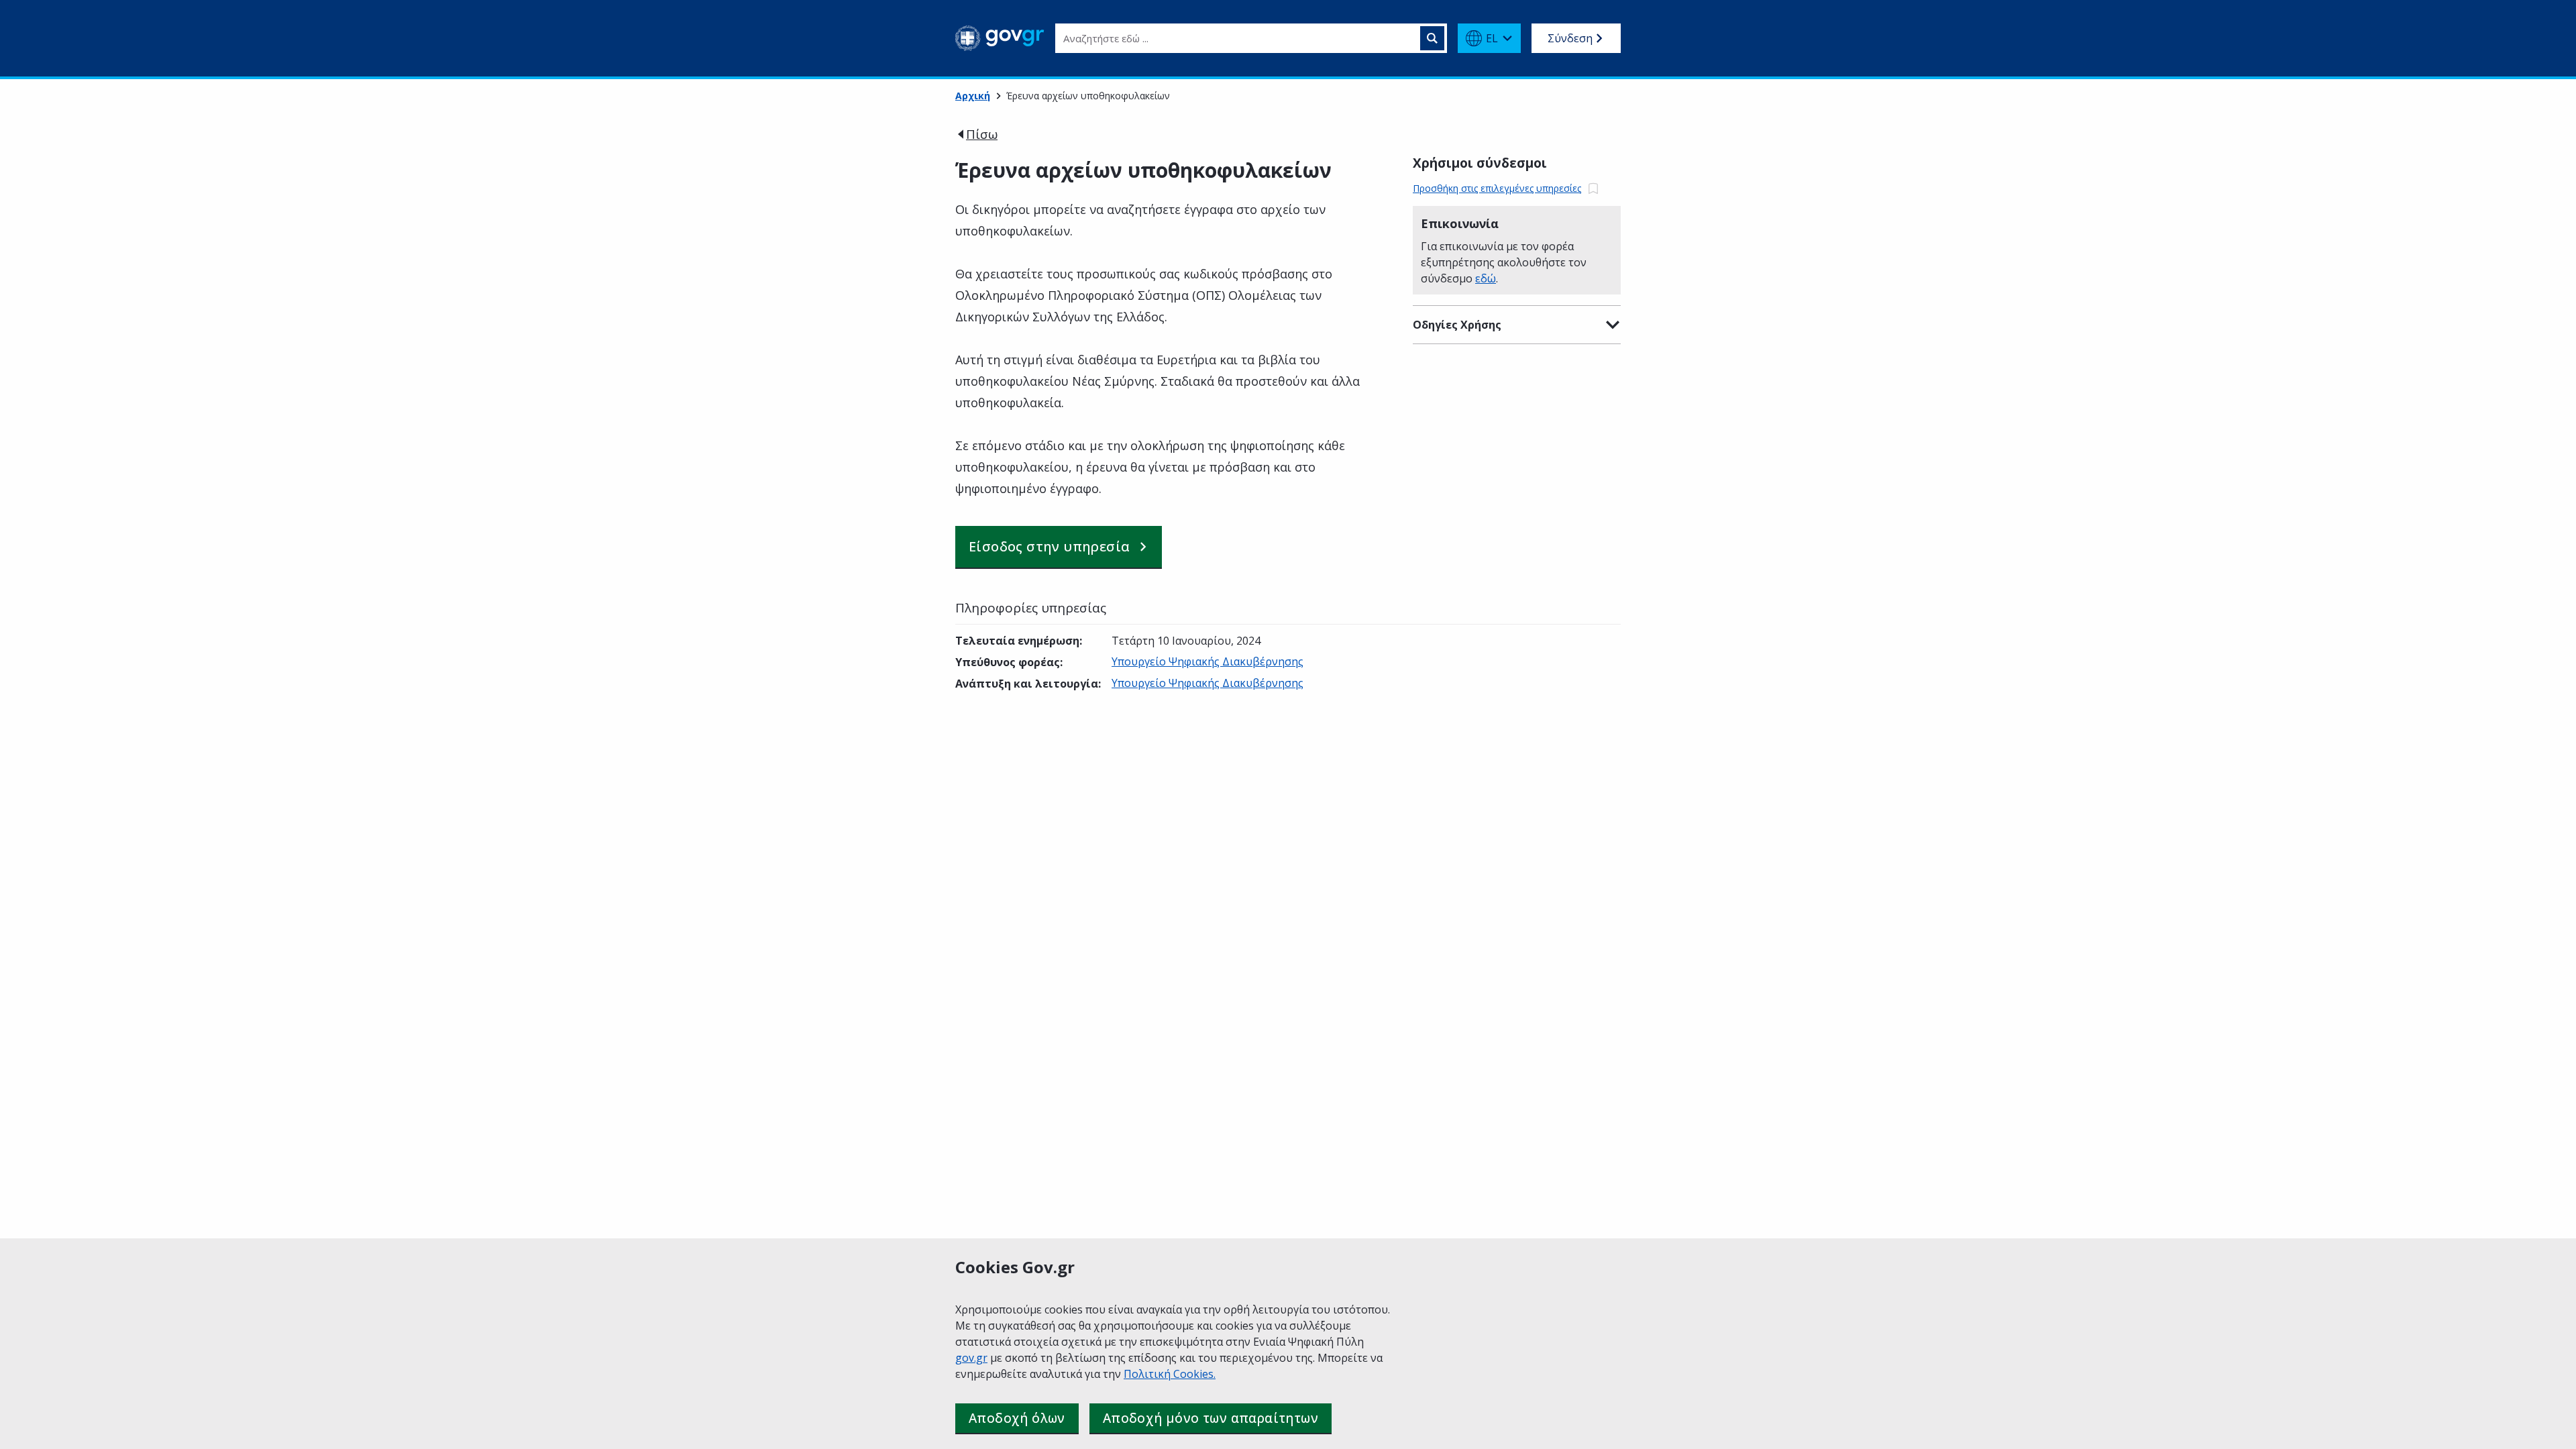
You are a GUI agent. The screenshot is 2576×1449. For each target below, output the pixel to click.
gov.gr (971, 1358)
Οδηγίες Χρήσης (1457, 325)
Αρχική (973, 96)
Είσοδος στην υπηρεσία (1049, 546)
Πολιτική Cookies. (1170, 1374)
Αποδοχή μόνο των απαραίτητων (1211, 1418)
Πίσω (982, 134)
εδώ (1486, 278)
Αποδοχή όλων (1017, 1418)
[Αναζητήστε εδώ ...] (1432, 38)
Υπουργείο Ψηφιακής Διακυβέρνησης (1207, 661)
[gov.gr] (1000, 38)
